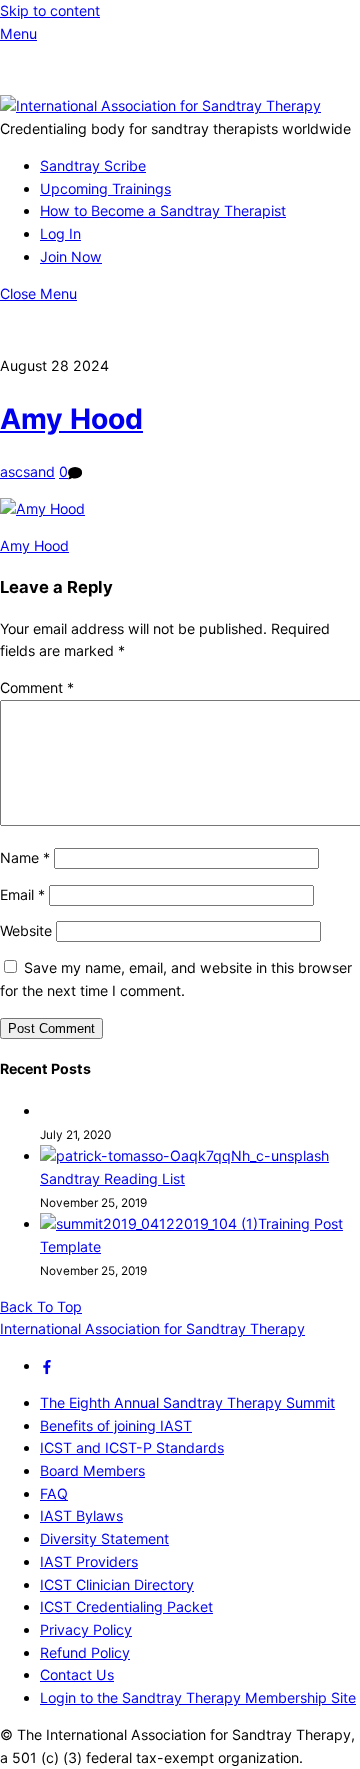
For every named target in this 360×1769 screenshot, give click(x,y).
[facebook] (47, 1365)
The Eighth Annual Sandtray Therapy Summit (187, 1402)
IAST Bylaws (81, 1515)
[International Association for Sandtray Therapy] (160, 105)
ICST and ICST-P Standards (132, 1447)
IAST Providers (89, 1561)
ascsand (27, 471)
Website (26, 930)
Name (25, 857)
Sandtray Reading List (112, 1178)
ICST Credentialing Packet (126, 1606)
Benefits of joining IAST (116, 1425)
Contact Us (77, 1674)
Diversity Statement (104, 1538)
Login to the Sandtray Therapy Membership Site (198, 1697)
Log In (60, 233)
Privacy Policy (86, 1629)
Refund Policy (85, 1652)
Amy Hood (71, 419)
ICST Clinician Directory (117, 1584)
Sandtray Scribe (93, 165)
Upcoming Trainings (105, 188)
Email (22, 894)
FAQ (54, 1493)
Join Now (71, 256)
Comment (37, 687)
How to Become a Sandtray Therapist (163, 210)
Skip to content (50, 10)
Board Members (92, 1470)
